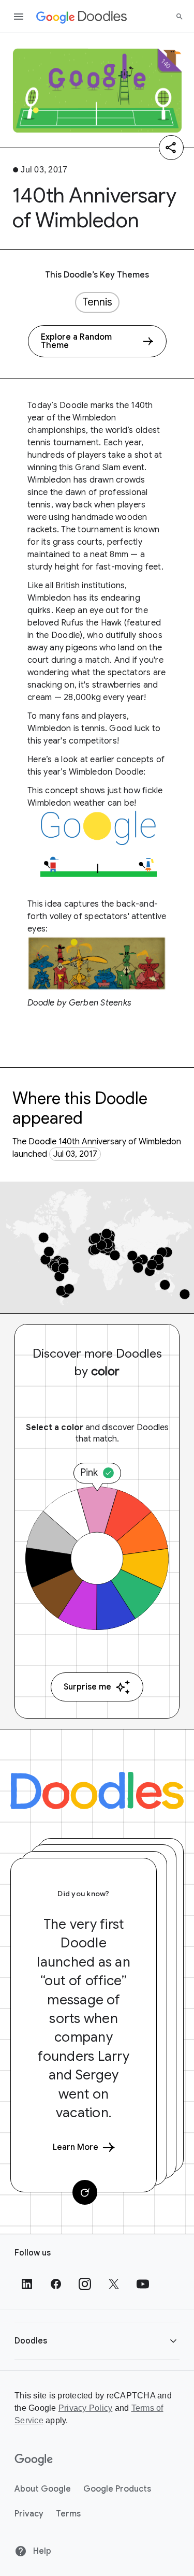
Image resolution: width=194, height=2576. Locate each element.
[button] (97, 2341)
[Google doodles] (82, 17)
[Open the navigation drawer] (19, 17)
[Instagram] (85, 2284)
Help (41, 2551)
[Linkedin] (27, 2284)
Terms (68, 2514)
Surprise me (87, 1687)
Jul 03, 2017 (75, 1154)
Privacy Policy (86, 2408)
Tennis (97, 302)
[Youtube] (143, 2284)
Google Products (117, 2489)
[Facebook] (56, 2284)
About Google (43, 2489)
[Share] (171, 148)
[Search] (180, 17)
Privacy (29, 2514)
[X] (114, 2284)
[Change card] (85, 2192)
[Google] (34, 2460)
